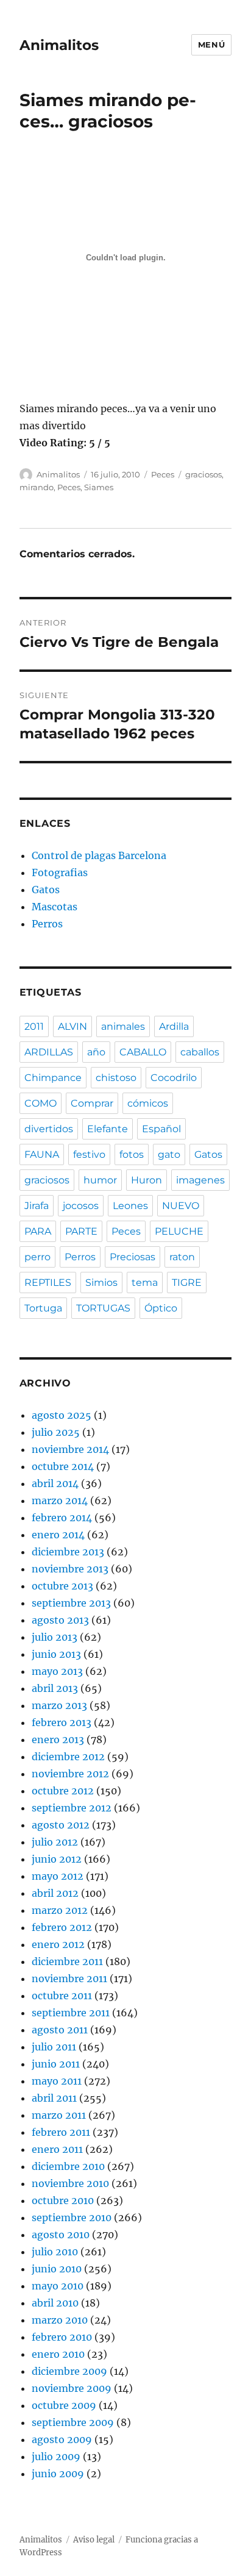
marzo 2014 (60, 1500)
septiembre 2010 (72, 2217)
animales (123, 1026)
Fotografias (60, 872)
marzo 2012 (60, 1910)
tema (145, 1283)
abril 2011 (54, 2098)
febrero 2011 (61, 2132)
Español (161, 1129)
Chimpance (53, 1078)
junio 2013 (56, 1654)
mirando (37, 487)
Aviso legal (94, 2540)
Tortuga (43, 1308)
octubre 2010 (63, 2200)
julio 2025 (56, 1432)
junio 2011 (56, 2064)
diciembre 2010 (68, 2166)
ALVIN (72, 1026)
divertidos (49, 1129)
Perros (47, 924)
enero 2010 (58, 2354)
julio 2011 (54, 2047)
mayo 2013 (57, 1671)
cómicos (148, 1103)
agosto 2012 (61, 1825)
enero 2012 (58, 1944)
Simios (101, 1283)
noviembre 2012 (70, 1774)
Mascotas (55, 907)
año (96, 1052)
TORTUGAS (103, 1308)
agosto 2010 (61, 2235)
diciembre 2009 (69, 2371)
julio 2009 (56, 2456)
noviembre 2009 (72, 2388)
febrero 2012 (62, 1927)
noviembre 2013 (70, 1569)
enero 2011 (57, 2149)
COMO (41, 1103)
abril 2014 (55, 1483)
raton (182, 1257)
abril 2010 (55, 2303)
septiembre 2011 (71, 2013)
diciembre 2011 (67, 1961)
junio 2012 (57, 1859)
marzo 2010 (60, 2320)
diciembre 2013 (68, 1552)
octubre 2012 (63, 1791)
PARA (38, 1231)
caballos (200, 1052)
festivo (89, 1154)
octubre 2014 (63, 1466)
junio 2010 (57, 2269)
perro (37, 1257)
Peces (163, 474)
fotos (132, 1154)
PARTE (81, 1231)
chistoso (116, 1078)
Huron (147, 1180)
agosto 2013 (60, 1620)
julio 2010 (55, 2252)
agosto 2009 (62, 2439)
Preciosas (133, 1257)
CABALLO (143, 1052)
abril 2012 (55, 1893)
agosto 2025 (62, 1415)
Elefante (108, 1129)
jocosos (81, 1206)
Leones (130, 1206)
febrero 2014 (62, 1518)
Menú (211, 45)
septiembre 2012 (72, 1808)
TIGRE (187, 1283)
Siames (99, 487)
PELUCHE (179, 1231)
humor (100, 1180)
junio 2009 (58, 2474)
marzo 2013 (59, 1705)
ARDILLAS (49, 1052)
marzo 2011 (59, 2115)
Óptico (161, 1308)
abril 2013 (55, 1688)
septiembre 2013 (71, 1603)
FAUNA (42, 1154)
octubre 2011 (62, 1996)
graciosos (203, 474)
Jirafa (37, 1206)
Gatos (46, 890)
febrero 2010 (62, 2337)
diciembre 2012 (68, 1757)
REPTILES (48, 1283)
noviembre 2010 (70, 2183)
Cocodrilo (174, 1078)
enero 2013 (58, 1739)
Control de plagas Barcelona (99, 855)
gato (169, 1154)
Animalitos (59, 45)
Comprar (92, 1103)
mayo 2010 (58, 2286)
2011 (34, 1026)
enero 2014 (58, 1535)
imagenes (200, 1180)
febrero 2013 (62, 1722)
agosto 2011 (60, 2030)
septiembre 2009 (73, 2422)
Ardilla (174, 1026)
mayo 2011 (57, 2081)
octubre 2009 (64, 2405)
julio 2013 (55, 1637)
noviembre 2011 (69, 1978)
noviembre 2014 (70, 1449)
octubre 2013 (62, 1586)
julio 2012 (55, 1842)
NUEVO (181, 1206)
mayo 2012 (58, 1876)
